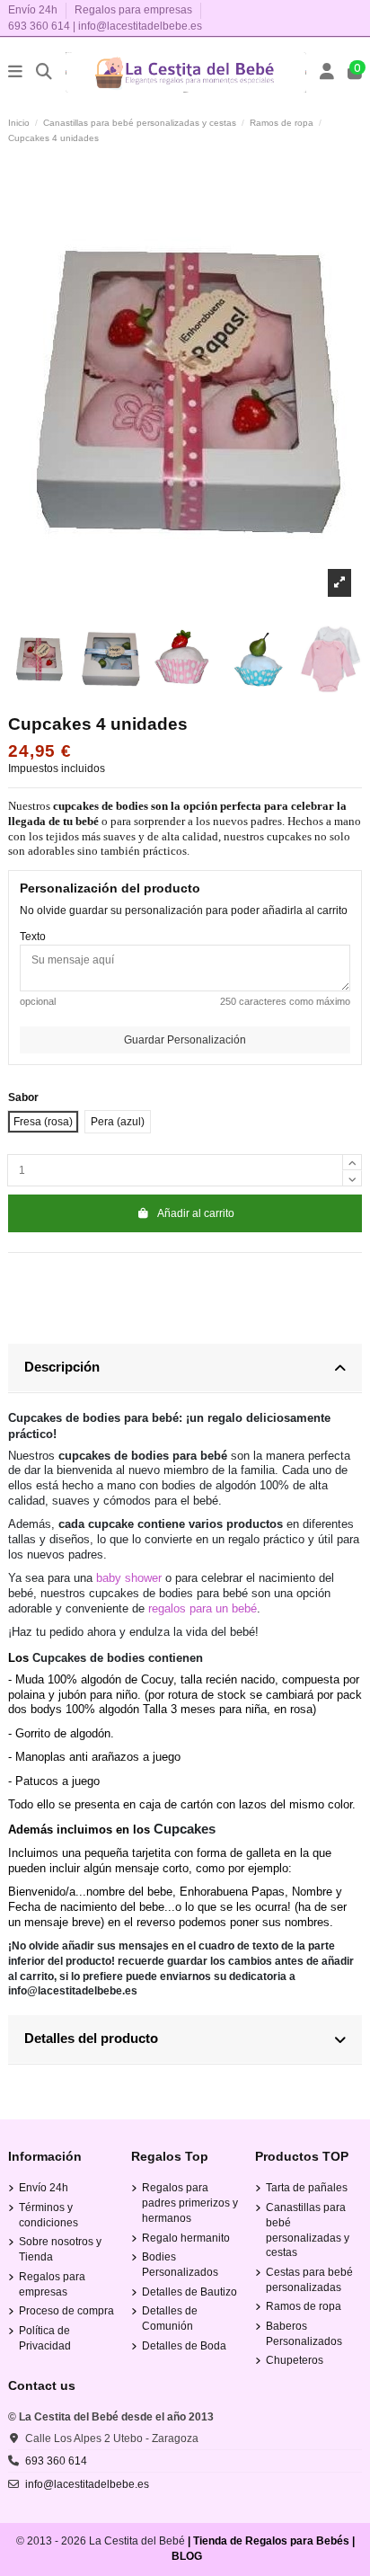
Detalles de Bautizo (189, 2292)
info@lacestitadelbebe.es (140, 26)
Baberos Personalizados (304, 2334)
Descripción (62, 1367)
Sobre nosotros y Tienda (60, 2249)
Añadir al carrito (196, 1213)
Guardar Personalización (185, 1040)
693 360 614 (39, 26)
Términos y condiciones (48, 2215)
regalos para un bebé (203, 1608)
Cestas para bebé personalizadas (309, 2280)
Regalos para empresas (133, 10)
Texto (33, 937)
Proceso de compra (66, 2311)
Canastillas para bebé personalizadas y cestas (308, 2230)
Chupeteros (295, 2360)
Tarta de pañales (307, 2188)
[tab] (185, 1368)
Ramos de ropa (304, 2306)
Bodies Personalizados (180, 2265)
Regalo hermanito (186, 2238)
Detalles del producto (91, 2038)
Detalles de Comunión (170, 2318)
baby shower (129, 1578)
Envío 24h (34, 10)
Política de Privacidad (45, 2338)
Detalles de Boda (184, 2346)
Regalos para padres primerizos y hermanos (190, 2203)
